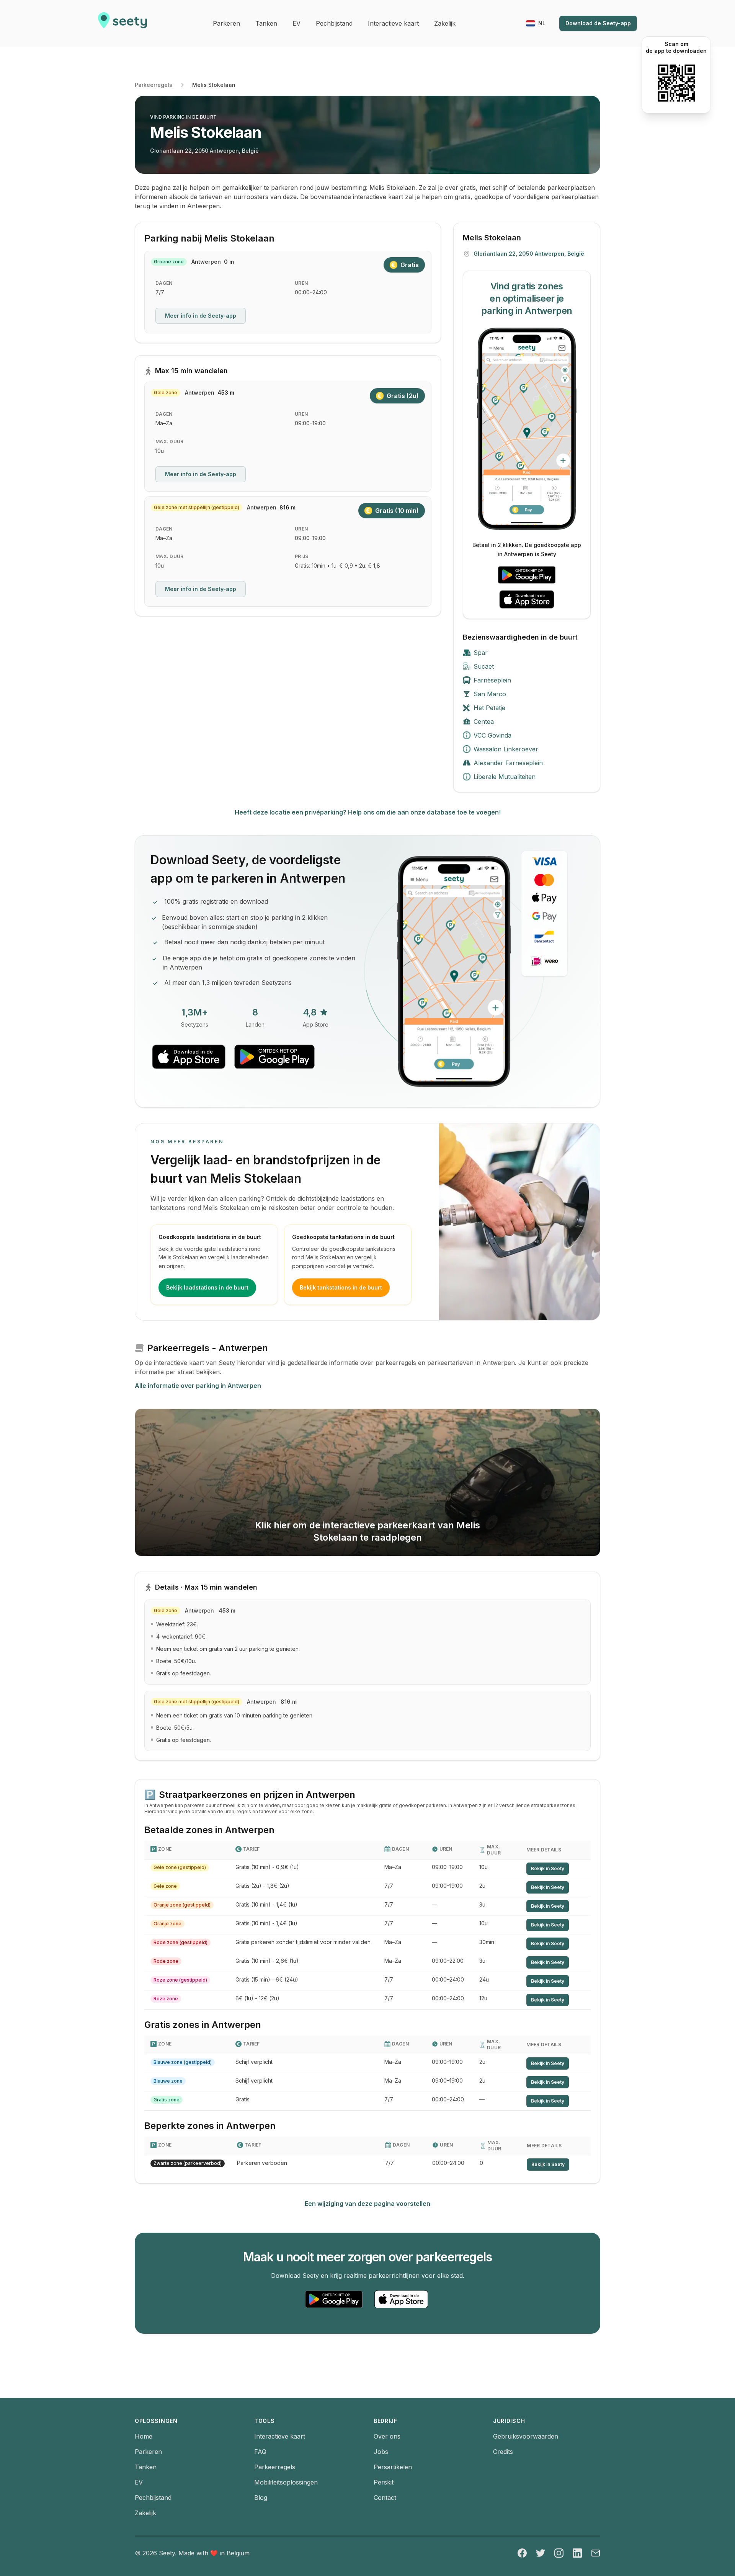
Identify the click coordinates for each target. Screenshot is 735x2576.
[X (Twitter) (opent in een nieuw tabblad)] (541, 2553)
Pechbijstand (153, 2498)
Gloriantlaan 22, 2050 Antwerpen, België (204, 151)
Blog (261, 2498)
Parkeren (148, 2452)
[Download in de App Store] (527, 599)
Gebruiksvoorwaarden (526, 2436)
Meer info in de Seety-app (201, 316)
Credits (503, 2452)
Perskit (384, 2482)
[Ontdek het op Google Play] (527, 575)
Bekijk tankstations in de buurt (341, 1287)
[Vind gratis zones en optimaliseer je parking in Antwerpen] (527, 429)
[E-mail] (596, 2553)
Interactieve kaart (280, 2436)
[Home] (122, 23)
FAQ (260, 2452)
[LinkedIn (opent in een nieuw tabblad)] (577, 2553)
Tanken (146, 2467)
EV (139, 2482)
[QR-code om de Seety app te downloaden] (676, 83)
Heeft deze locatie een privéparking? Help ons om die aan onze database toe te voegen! (368, 812)
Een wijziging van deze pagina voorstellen (367, 2204)
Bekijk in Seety (548, 1868)
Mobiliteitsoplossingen (286, 2482)
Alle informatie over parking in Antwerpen (198, 1386)
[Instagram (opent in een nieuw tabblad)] (559, 2553)
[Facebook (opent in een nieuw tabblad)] (522, 2553)
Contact (385, 2498)
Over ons (387, 2436)
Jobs (381, 2452)
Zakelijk (145, 2513)
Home (144, 2436)
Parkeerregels (154, 85)
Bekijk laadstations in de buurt (207, 1287)
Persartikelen (393, 2467)
